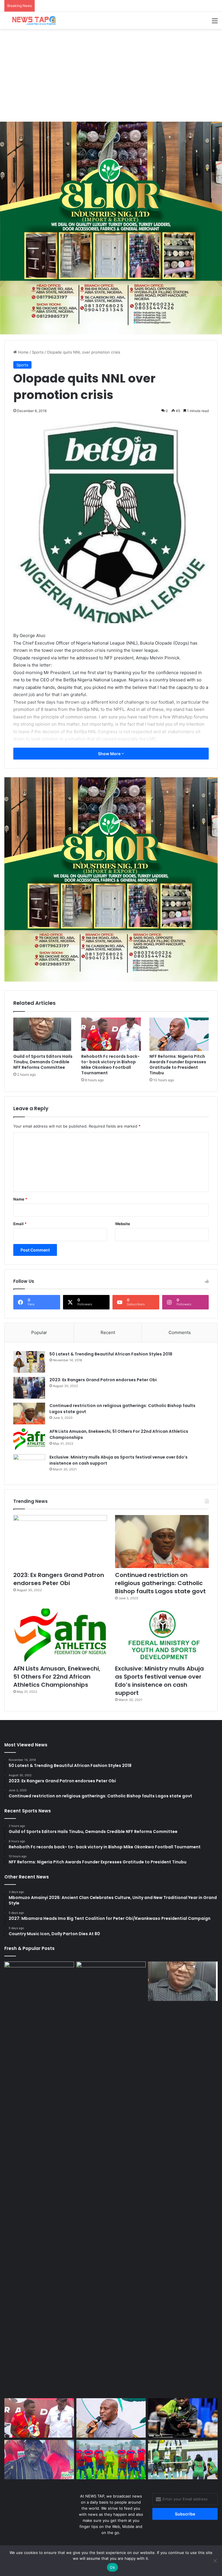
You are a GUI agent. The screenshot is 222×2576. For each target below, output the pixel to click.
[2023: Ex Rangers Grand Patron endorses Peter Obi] (29, 1388)
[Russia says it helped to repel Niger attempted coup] (111, 1981)
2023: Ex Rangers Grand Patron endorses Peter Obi (103, 1380)
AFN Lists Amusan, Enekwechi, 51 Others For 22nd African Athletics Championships (57, 1677)
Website (123, 1224)
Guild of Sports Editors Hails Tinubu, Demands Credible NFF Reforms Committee (43, 1062)
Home (23, 352)
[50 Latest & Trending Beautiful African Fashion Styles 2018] (29, 1362)
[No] (215, 2561)
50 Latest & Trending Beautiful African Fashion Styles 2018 (111, 1354)
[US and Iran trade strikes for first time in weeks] (39, 2179)
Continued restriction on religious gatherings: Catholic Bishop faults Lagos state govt (160, 1583)
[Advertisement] (111, 75)
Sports (38, 352)
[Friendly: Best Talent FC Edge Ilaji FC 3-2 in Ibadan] (111, 2460)
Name (20, 1199)
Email (20, 1224)
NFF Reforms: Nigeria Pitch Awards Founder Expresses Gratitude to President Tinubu (178, 1065)
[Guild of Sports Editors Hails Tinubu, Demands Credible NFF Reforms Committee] (43, 1034)
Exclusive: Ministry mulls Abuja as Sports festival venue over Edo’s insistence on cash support (159, 1681)
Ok (112, 2567)
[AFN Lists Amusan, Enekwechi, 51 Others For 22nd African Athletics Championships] (29, 1439)
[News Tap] (32, 20)
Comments (180, 1332)
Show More (110, 754)
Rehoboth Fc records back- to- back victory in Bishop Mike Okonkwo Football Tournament (110, 1065)
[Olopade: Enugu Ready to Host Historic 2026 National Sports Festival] (39, 2460)
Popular (39, 1332)
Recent (108, 1332)
